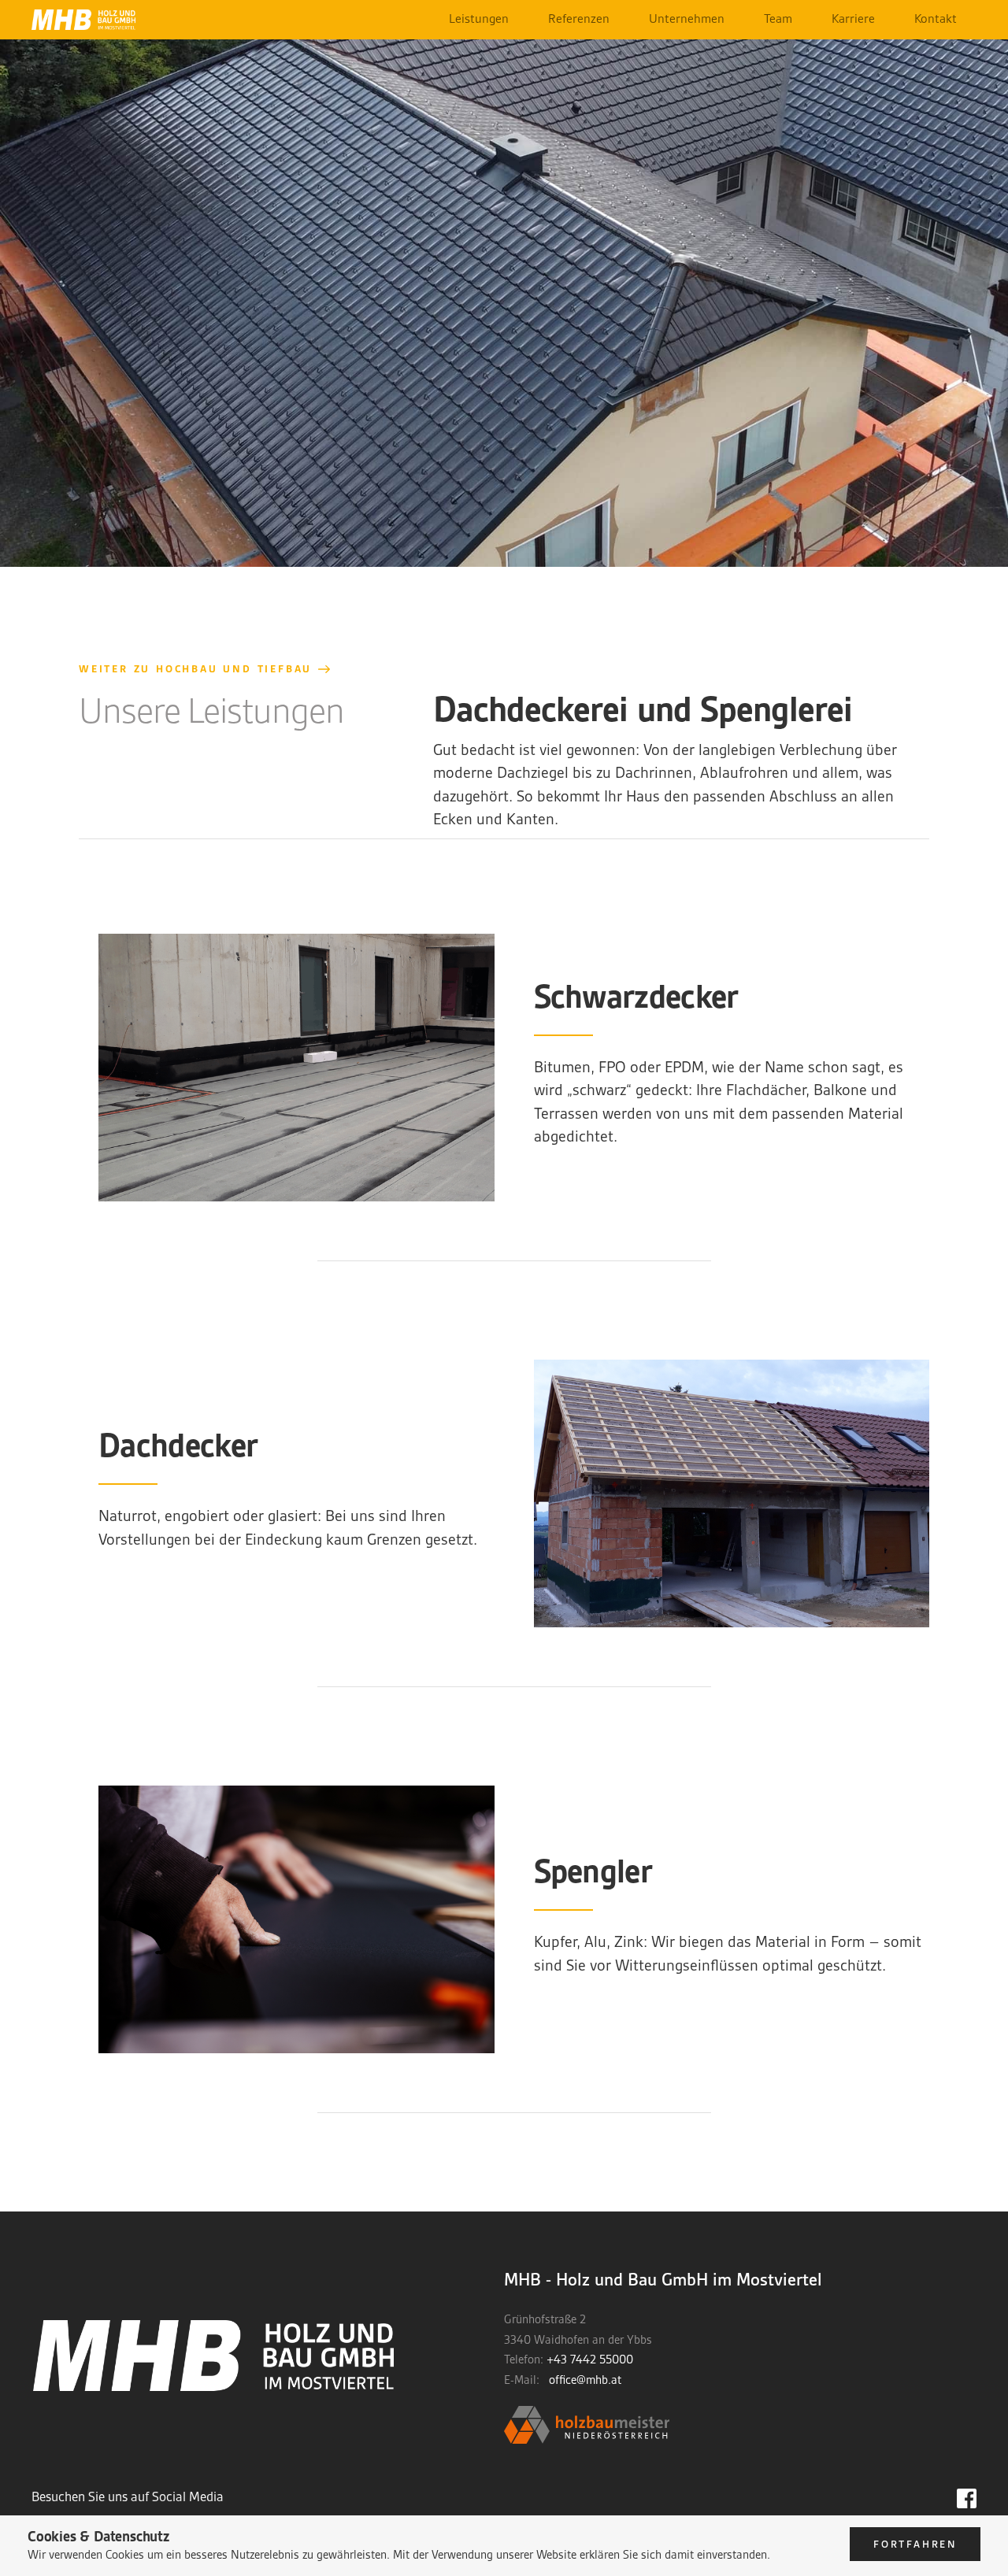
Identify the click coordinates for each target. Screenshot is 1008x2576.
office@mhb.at (585, 2380)
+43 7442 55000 (590, 2359)
